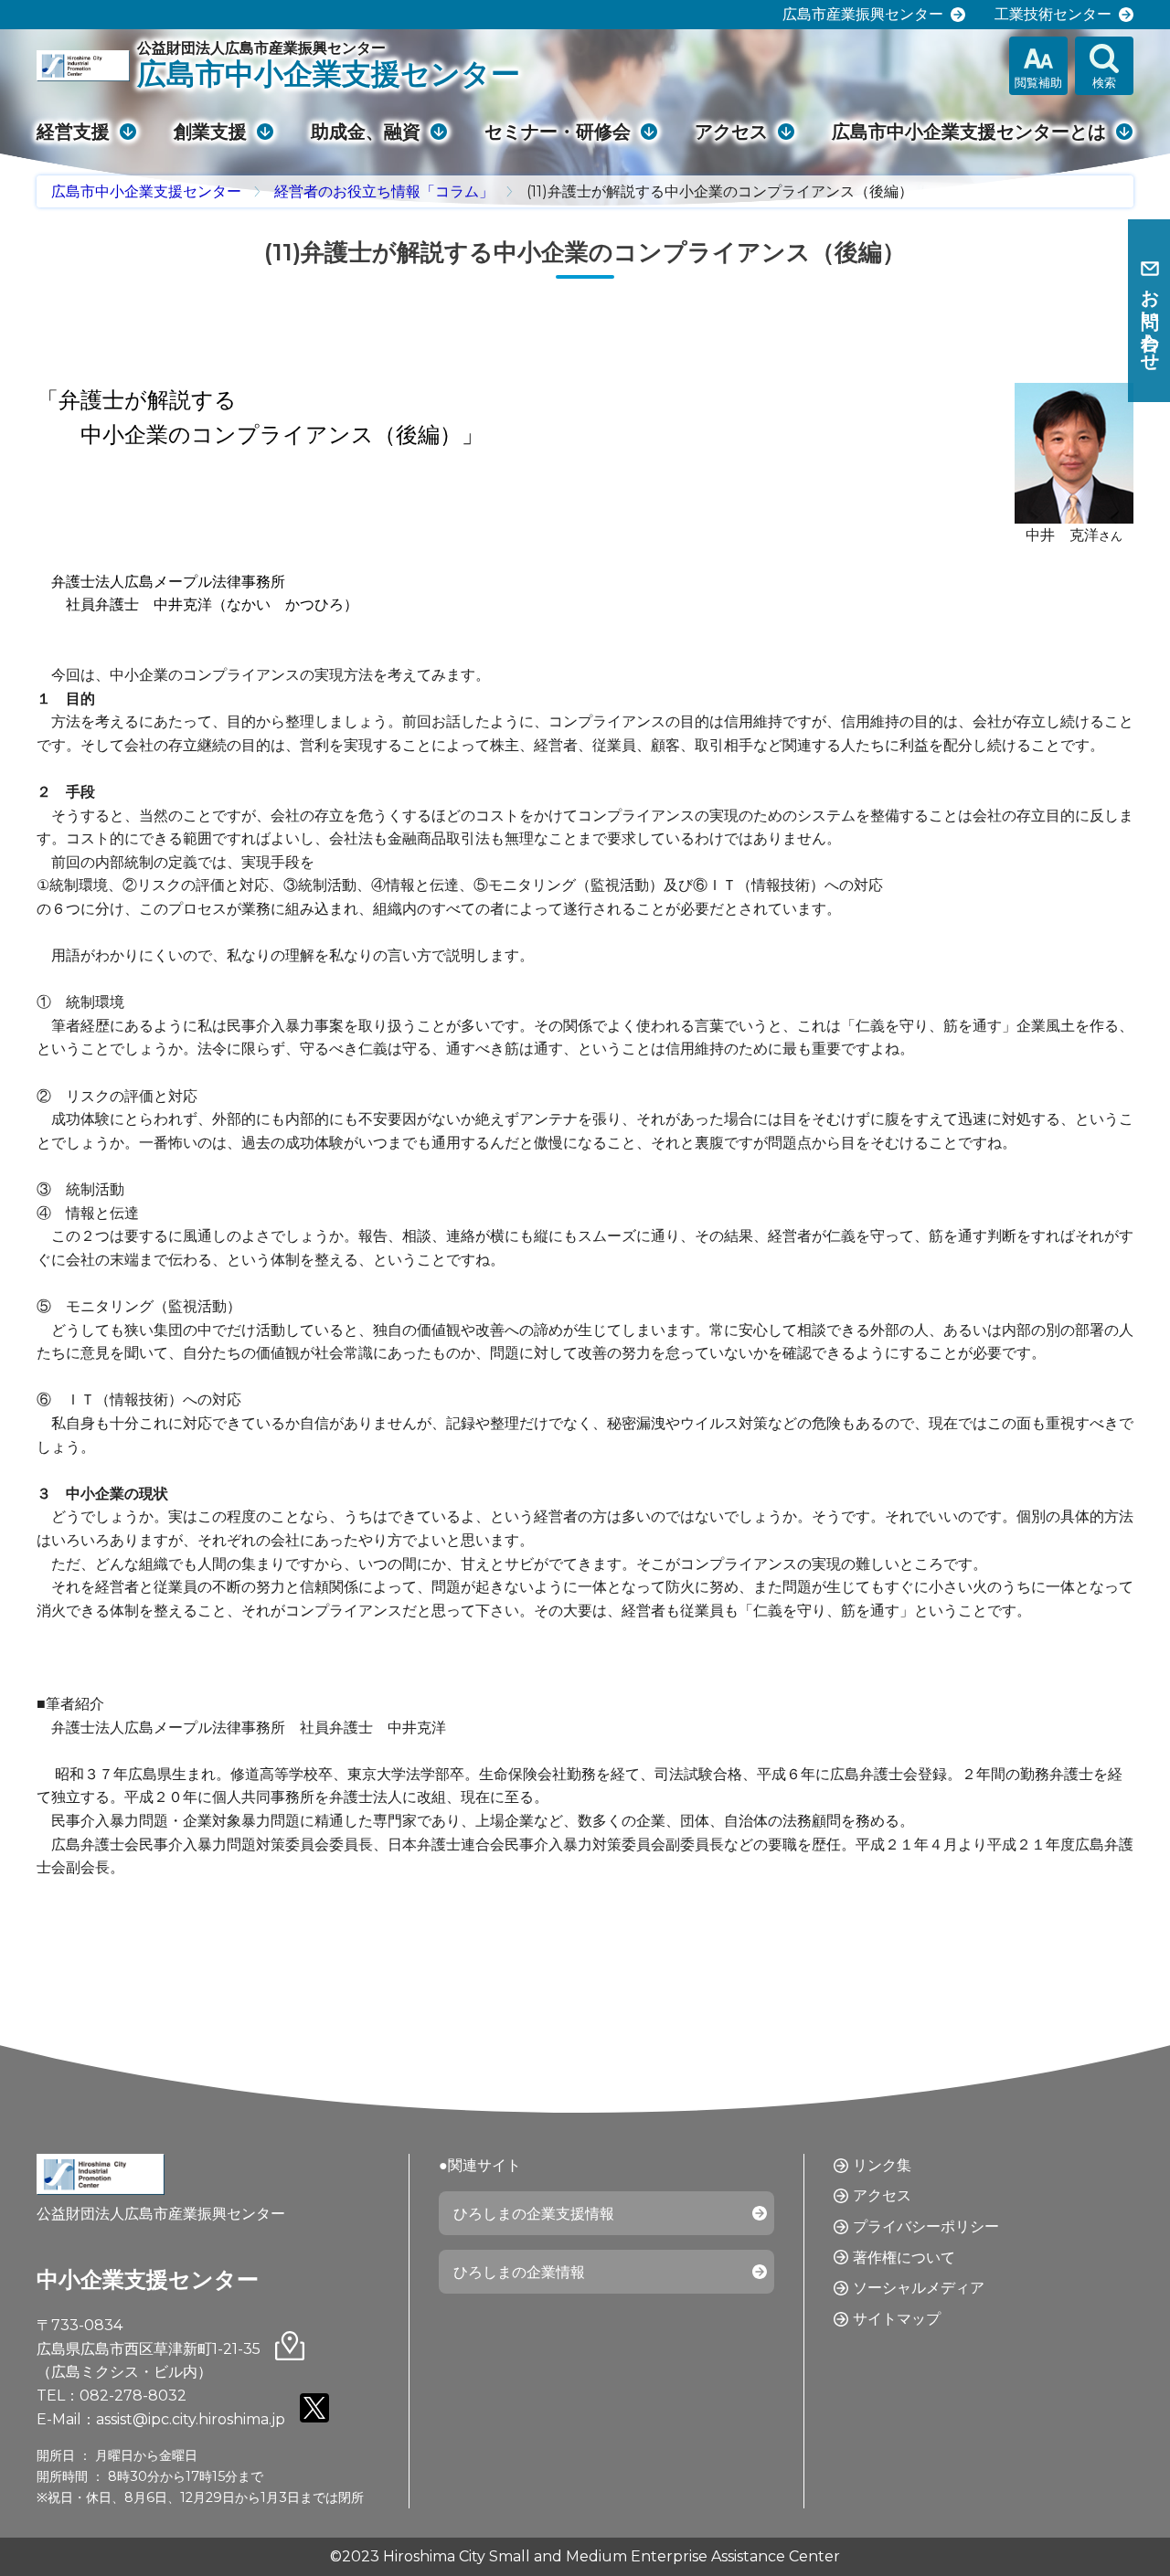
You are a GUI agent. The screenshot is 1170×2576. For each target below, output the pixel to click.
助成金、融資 (366, 132)
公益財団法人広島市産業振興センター (329, 65)
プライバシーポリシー (926, 2226)
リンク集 (882, 2165)
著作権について (904, 2258)
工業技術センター (1053, 14)
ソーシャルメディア (919, 2288)
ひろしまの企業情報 (519, 2272)
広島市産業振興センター (863, 14)
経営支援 (73, 132)
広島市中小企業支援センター (146, 191)
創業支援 (210, 132)
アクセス (731, 132)
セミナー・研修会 (558, 132)
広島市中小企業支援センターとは (969, 132)
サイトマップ (897, 2319)
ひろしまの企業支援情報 (534, 2214)
